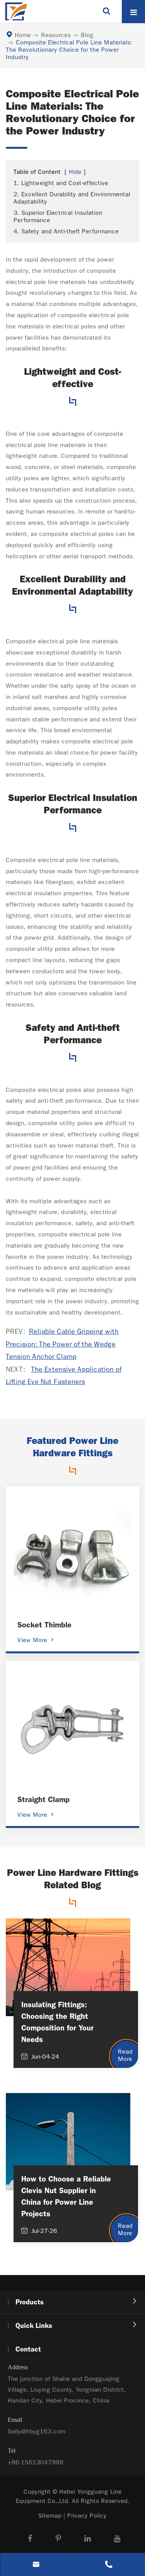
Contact (28, 2349)
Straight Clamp (43, 1799)
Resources (56, 35)
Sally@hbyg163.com (37, 2431)
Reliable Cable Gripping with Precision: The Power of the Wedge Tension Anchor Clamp (62, 1344)
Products (30, 2302)
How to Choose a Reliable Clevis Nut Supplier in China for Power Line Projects (66, 2196)
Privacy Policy (87, 2516)
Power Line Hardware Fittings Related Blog (73, 1879)
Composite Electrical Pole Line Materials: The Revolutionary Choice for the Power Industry (69, 50)
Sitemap (50, 2516)
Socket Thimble (44, 1625)
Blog (87, 35)
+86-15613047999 (36, 2462)
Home (23, 35)
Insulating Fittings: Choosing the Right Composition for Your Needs (57, 2022)
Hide (75, 172)
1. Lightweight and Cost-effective (61, 183)
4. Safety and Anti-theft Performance (66, 231)
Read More (125, 2055)
